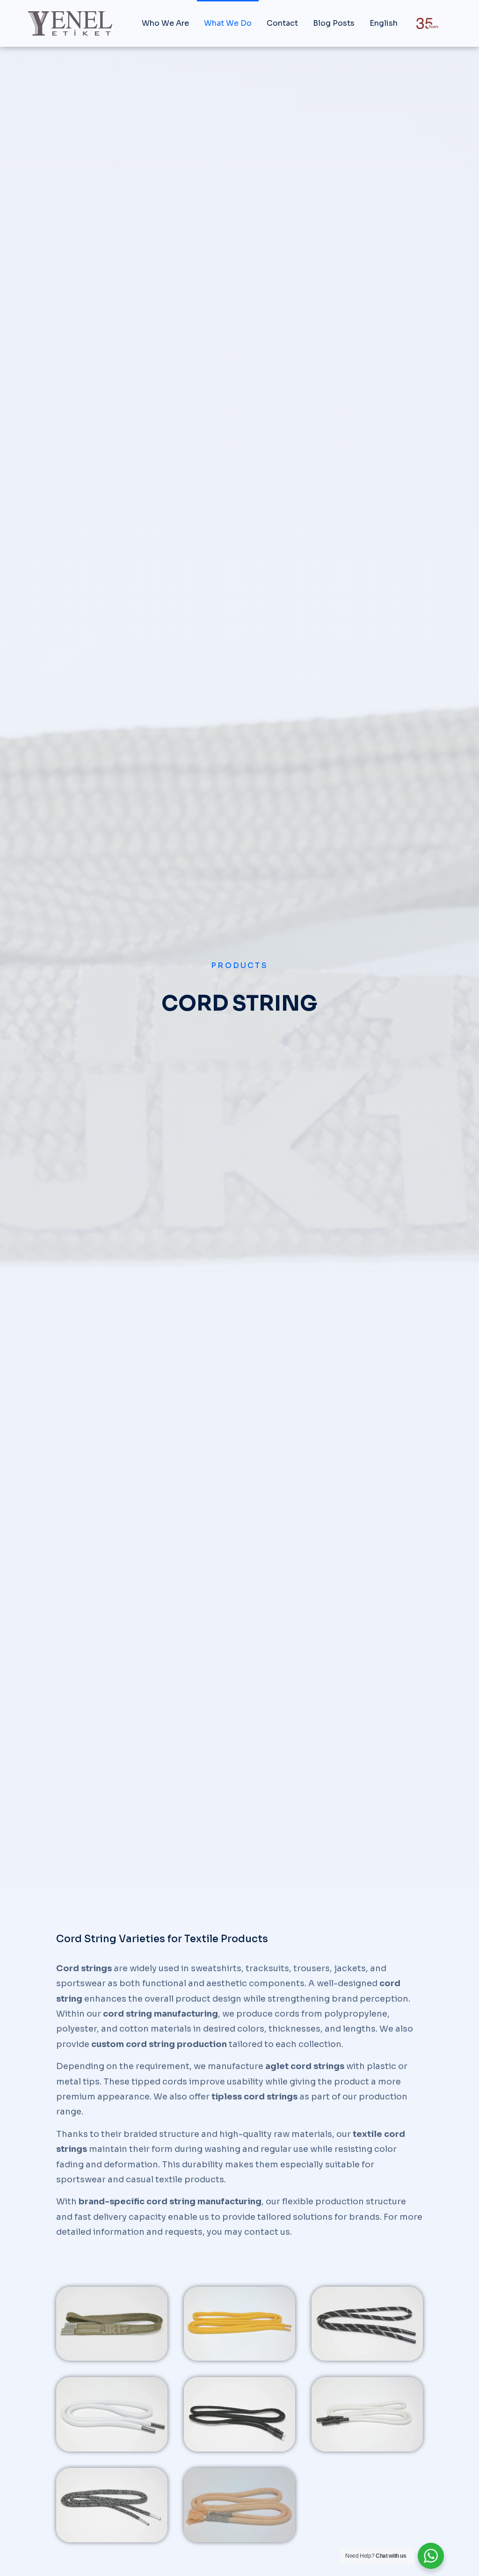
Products (239, 965)
